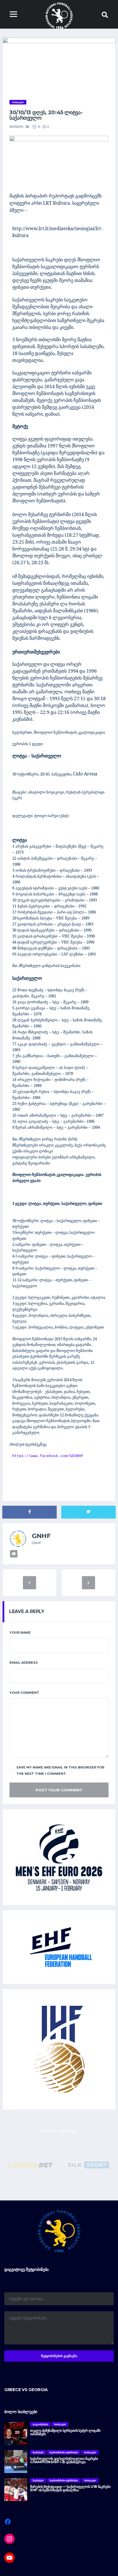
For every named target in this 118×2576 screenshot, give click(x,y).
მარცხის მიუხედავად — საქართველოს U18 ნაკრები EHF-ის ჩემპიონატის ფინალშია (70, 2488)
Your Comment (24, 1693)
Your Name (20, 1633)
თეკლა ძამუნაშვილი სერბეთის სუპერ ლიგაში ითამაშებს (65, 2432)
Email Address (24, 1663)
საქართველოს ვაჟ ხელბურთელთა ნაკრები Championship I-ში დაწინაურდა (64, 2460)
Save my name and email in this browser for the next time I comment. (60, 1770)
